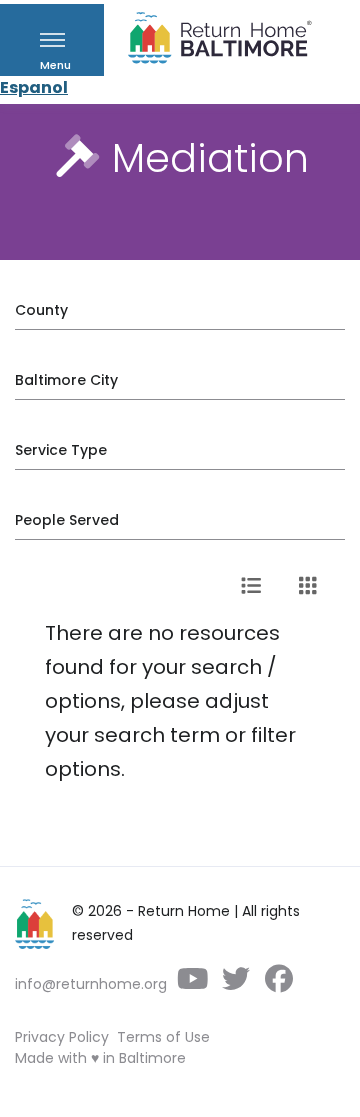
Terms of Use (163, 1037)
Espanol (34, 87)
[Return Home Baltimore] (212, 42)
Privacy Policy (62, 1037)
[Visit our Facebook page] (278, 984)
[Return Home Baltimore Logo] (35, 924)
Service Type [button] (61, 450)
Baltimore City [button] (66, 380)
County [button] (41, 310)
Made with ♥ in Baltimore (100, 1058)
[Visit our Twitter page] (235, 984)
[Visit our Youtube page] (192, 984)
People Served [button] (67, 520)
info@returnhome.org (91, 984)
